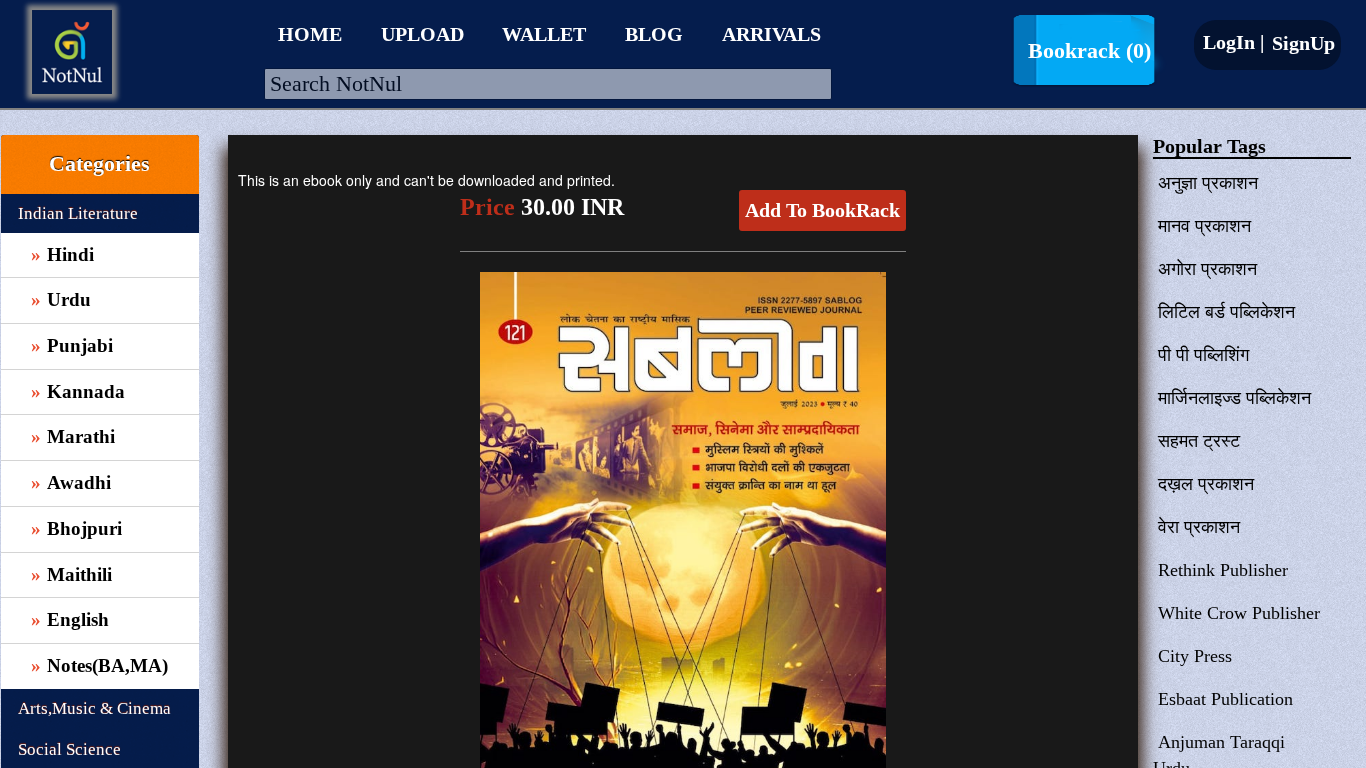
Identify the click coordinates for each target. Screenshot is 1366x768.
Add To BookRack (822, 210)
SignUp (1301, 43)
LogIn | (1233, 42)
